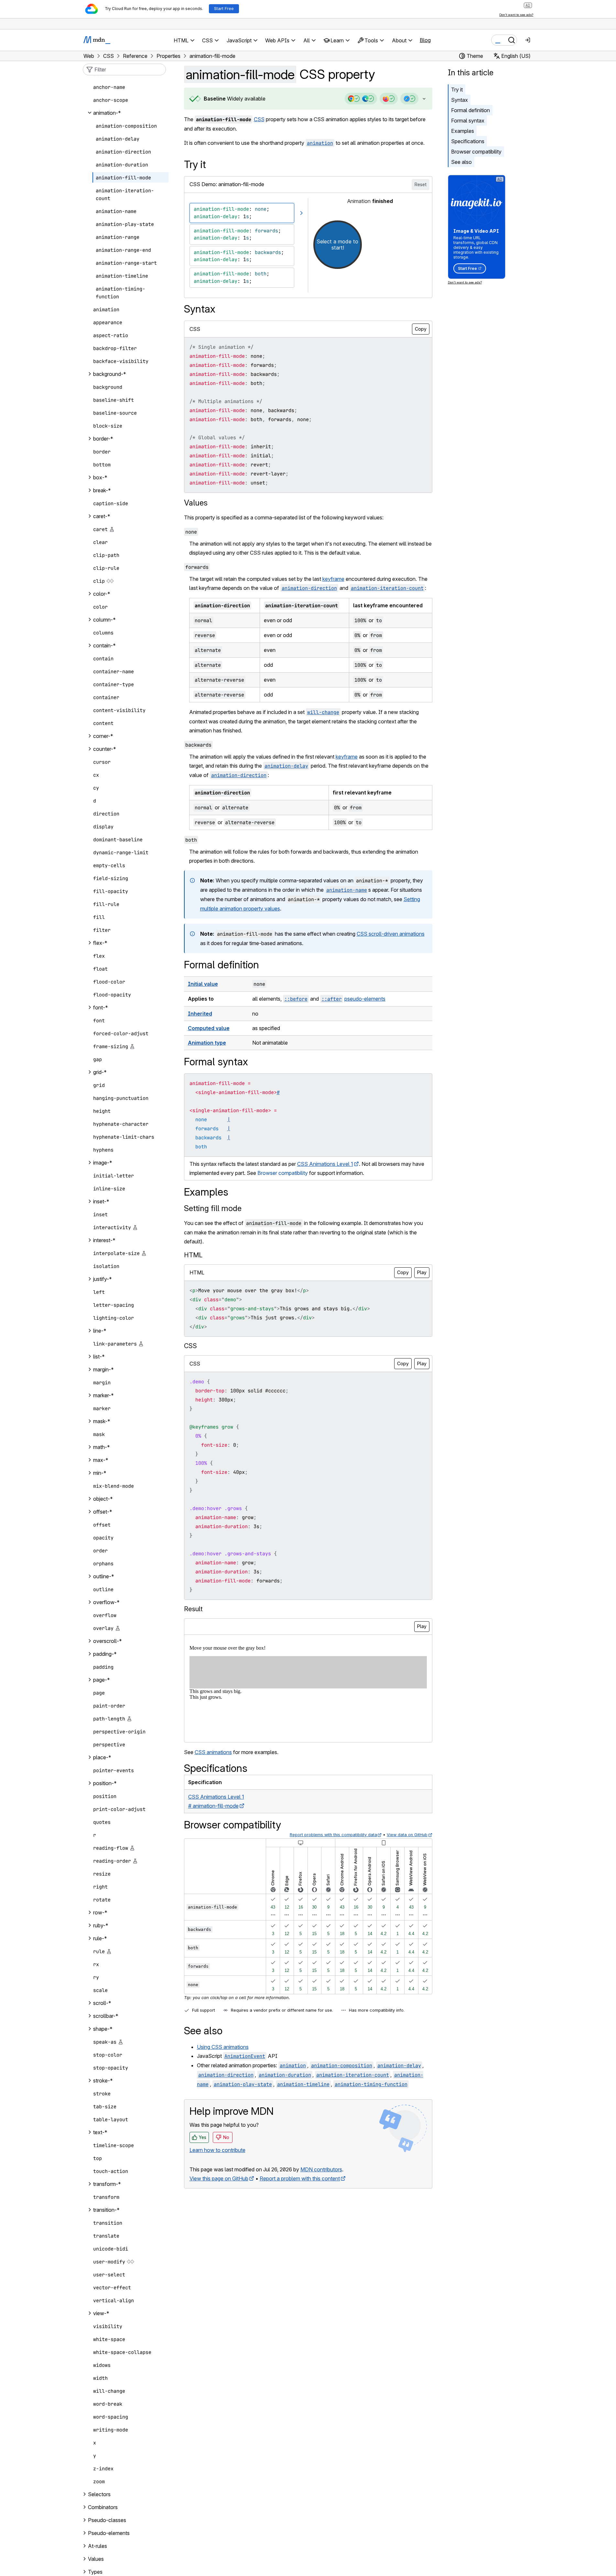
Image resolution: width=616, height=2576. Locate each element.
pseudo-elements (365, 999)
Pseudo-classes (107, 2520)
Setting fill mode (213, 1208)
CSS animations (213, 1752)
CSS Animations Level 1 (325, 1164)
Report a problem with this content (300, 2178)
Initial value (203, 984)
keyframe (333, 579)
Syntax (459, 100)
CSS (259, 119)
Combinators (103, 2507)
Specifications (468, 141)
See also (461, 162)
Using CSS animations (223, 2047)
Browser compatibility (476, 152)
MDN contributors (321, 2169)
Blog (425, 40)
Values (196, 503)
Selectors (99, 2494)
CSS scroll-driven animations (391, 934)
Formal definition (470, 110)
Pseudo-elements (109, 2533)
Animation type (207, 1043)
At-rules (97, 2546)
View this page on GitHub (219, 2178)
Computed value (209, 1028)
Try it (457, 90)
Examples (463, 131)
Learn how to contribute (217, 2150)
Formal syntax (468, 121)
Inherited (200, 1014)
